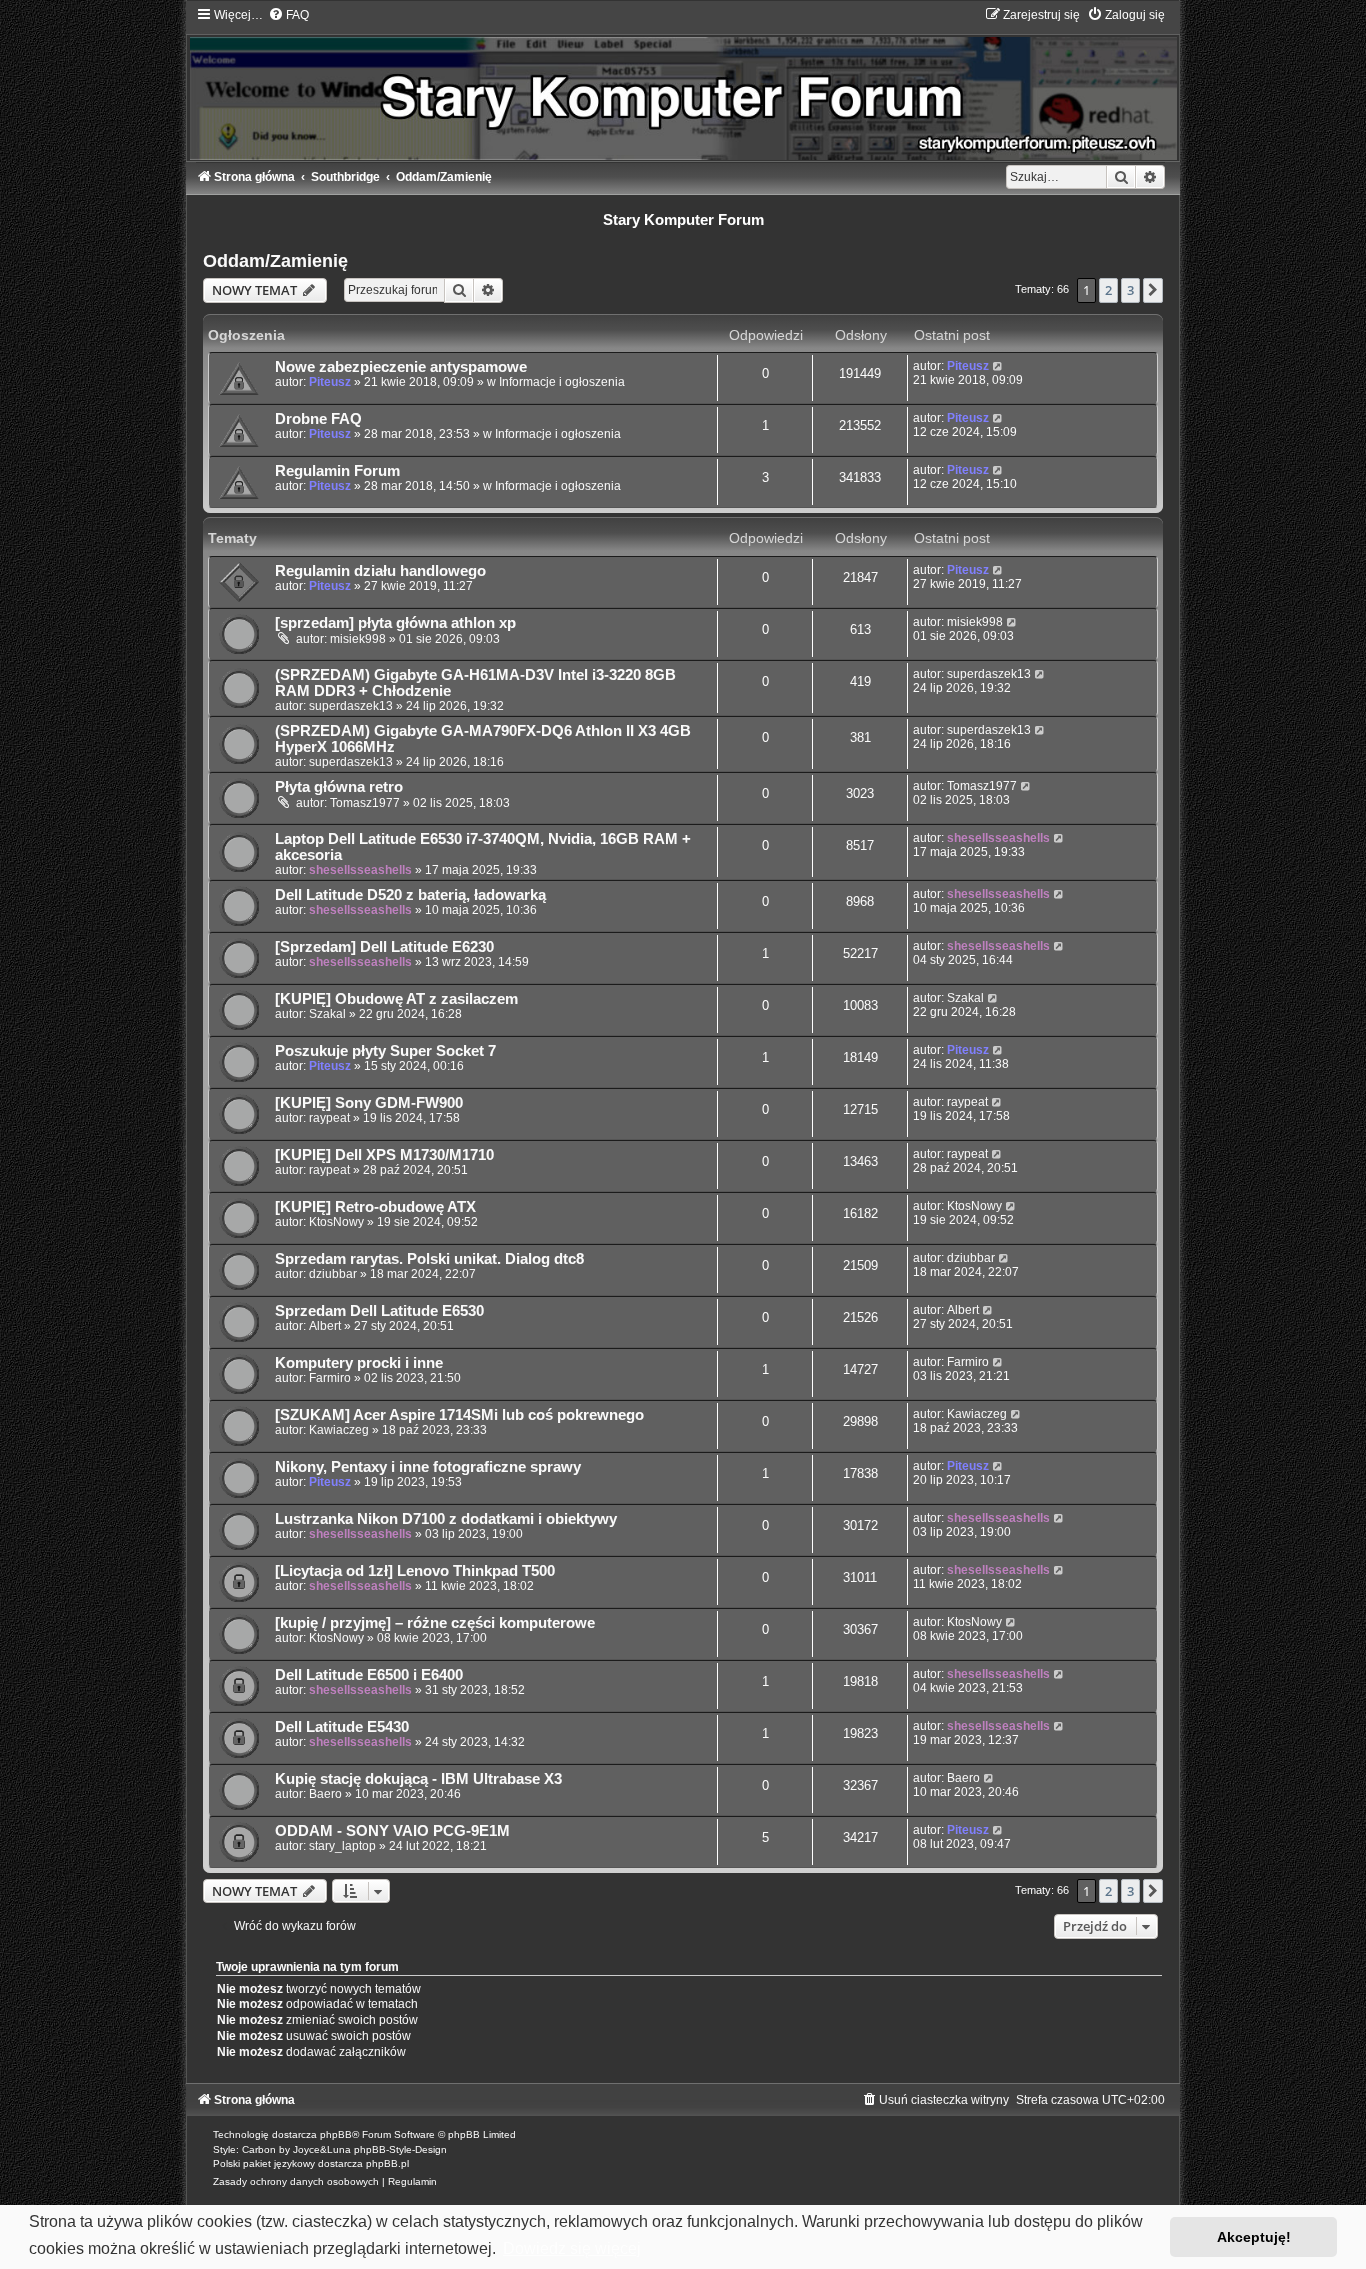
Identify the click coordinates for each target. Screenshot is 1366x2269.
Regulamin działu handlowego (380, 571)
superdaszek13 (351, 706)
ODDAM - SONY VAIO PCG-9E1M (392, 1831)
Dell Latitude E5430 (342, 1727)
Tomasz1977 (365, 803)
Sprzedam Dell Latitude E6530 (379, 1311)
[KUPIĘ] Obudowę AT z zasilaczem (396, 999)
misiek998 (358, 639)
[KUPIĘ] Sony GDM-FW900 (369, 1103)
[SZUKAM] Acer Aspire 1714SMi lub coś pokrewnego (459, 1415)
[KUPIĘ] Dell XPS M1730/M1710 (384, 1155)
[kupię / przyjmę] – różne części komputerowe (435, 1623)
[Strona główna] (683, 83)
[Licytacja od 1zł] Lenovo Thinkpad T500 (415, 1571)
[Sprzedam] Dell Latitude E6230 (384, 947)
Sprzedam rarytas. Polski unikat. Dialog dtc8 (429, 1259)
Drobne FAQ (318, 419)
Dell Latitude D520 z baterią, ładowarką (410, 895)
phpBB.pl (387, 2163)
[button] (1153, 290)
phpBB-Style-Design (400, 2149)
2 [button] (1108, 290)
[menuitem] (288, 15)
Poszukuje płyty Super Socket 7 (385, 1051)
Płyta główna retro (339, 787)
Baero (325, 1794)
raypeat (329, 1118)
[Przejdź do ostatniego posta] (998, 366)
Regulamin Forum (337, 471)
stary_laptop (342, 1846)
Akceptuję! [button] (1254, 2237)
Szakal (327, 1014)
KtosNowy (336, 1222)
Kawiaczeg (339, 1430)
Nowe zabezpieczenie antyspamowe (401, 367)
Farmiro (330, 1378)
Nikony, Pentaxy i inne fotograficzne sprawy (428, 1467)
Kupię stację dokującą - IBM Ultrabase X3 (418, 1779)
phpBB (336, 2134)
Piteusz (330, 382)
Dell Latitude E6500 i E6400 (369, 1675)
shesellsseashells (360, 870)
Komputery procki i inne (359, 1363)
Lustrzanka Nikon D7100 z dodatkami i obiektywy (446, 1519)
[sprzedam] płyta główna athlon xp (395, 623)
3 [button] (1130, 290)
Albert (325, 1326)
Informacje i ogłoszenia (562, 382)
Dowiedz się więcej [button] (572, 2248)
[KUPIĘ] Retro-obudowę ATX (375, 1207)
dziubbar (333, 1274)
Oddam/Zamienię (275, 261)
